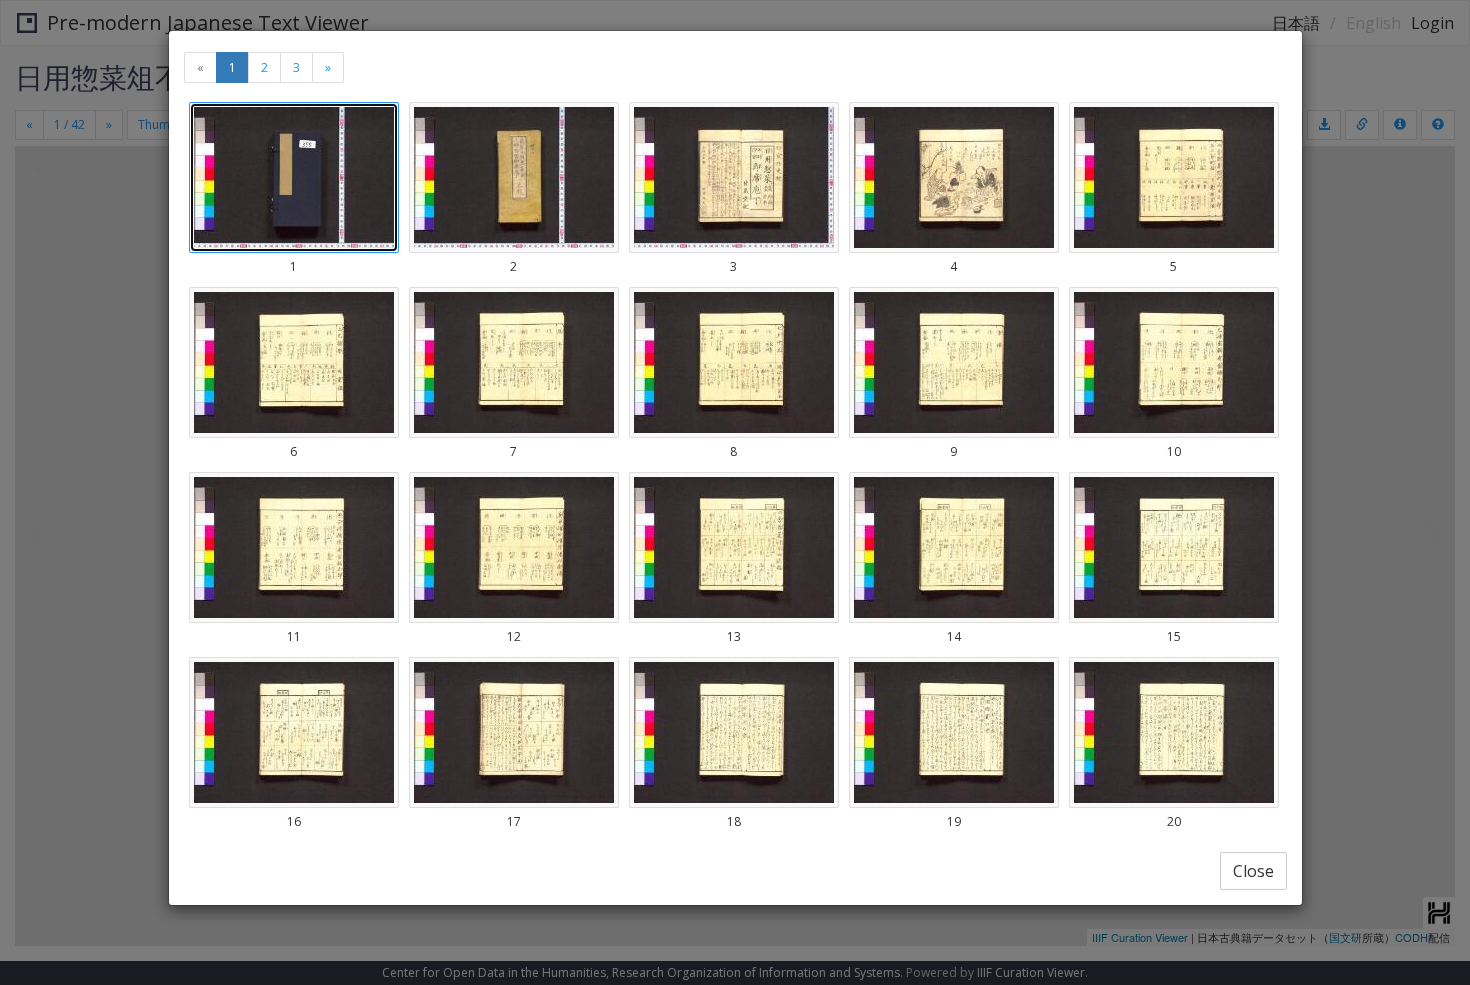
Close (1253, 871)
